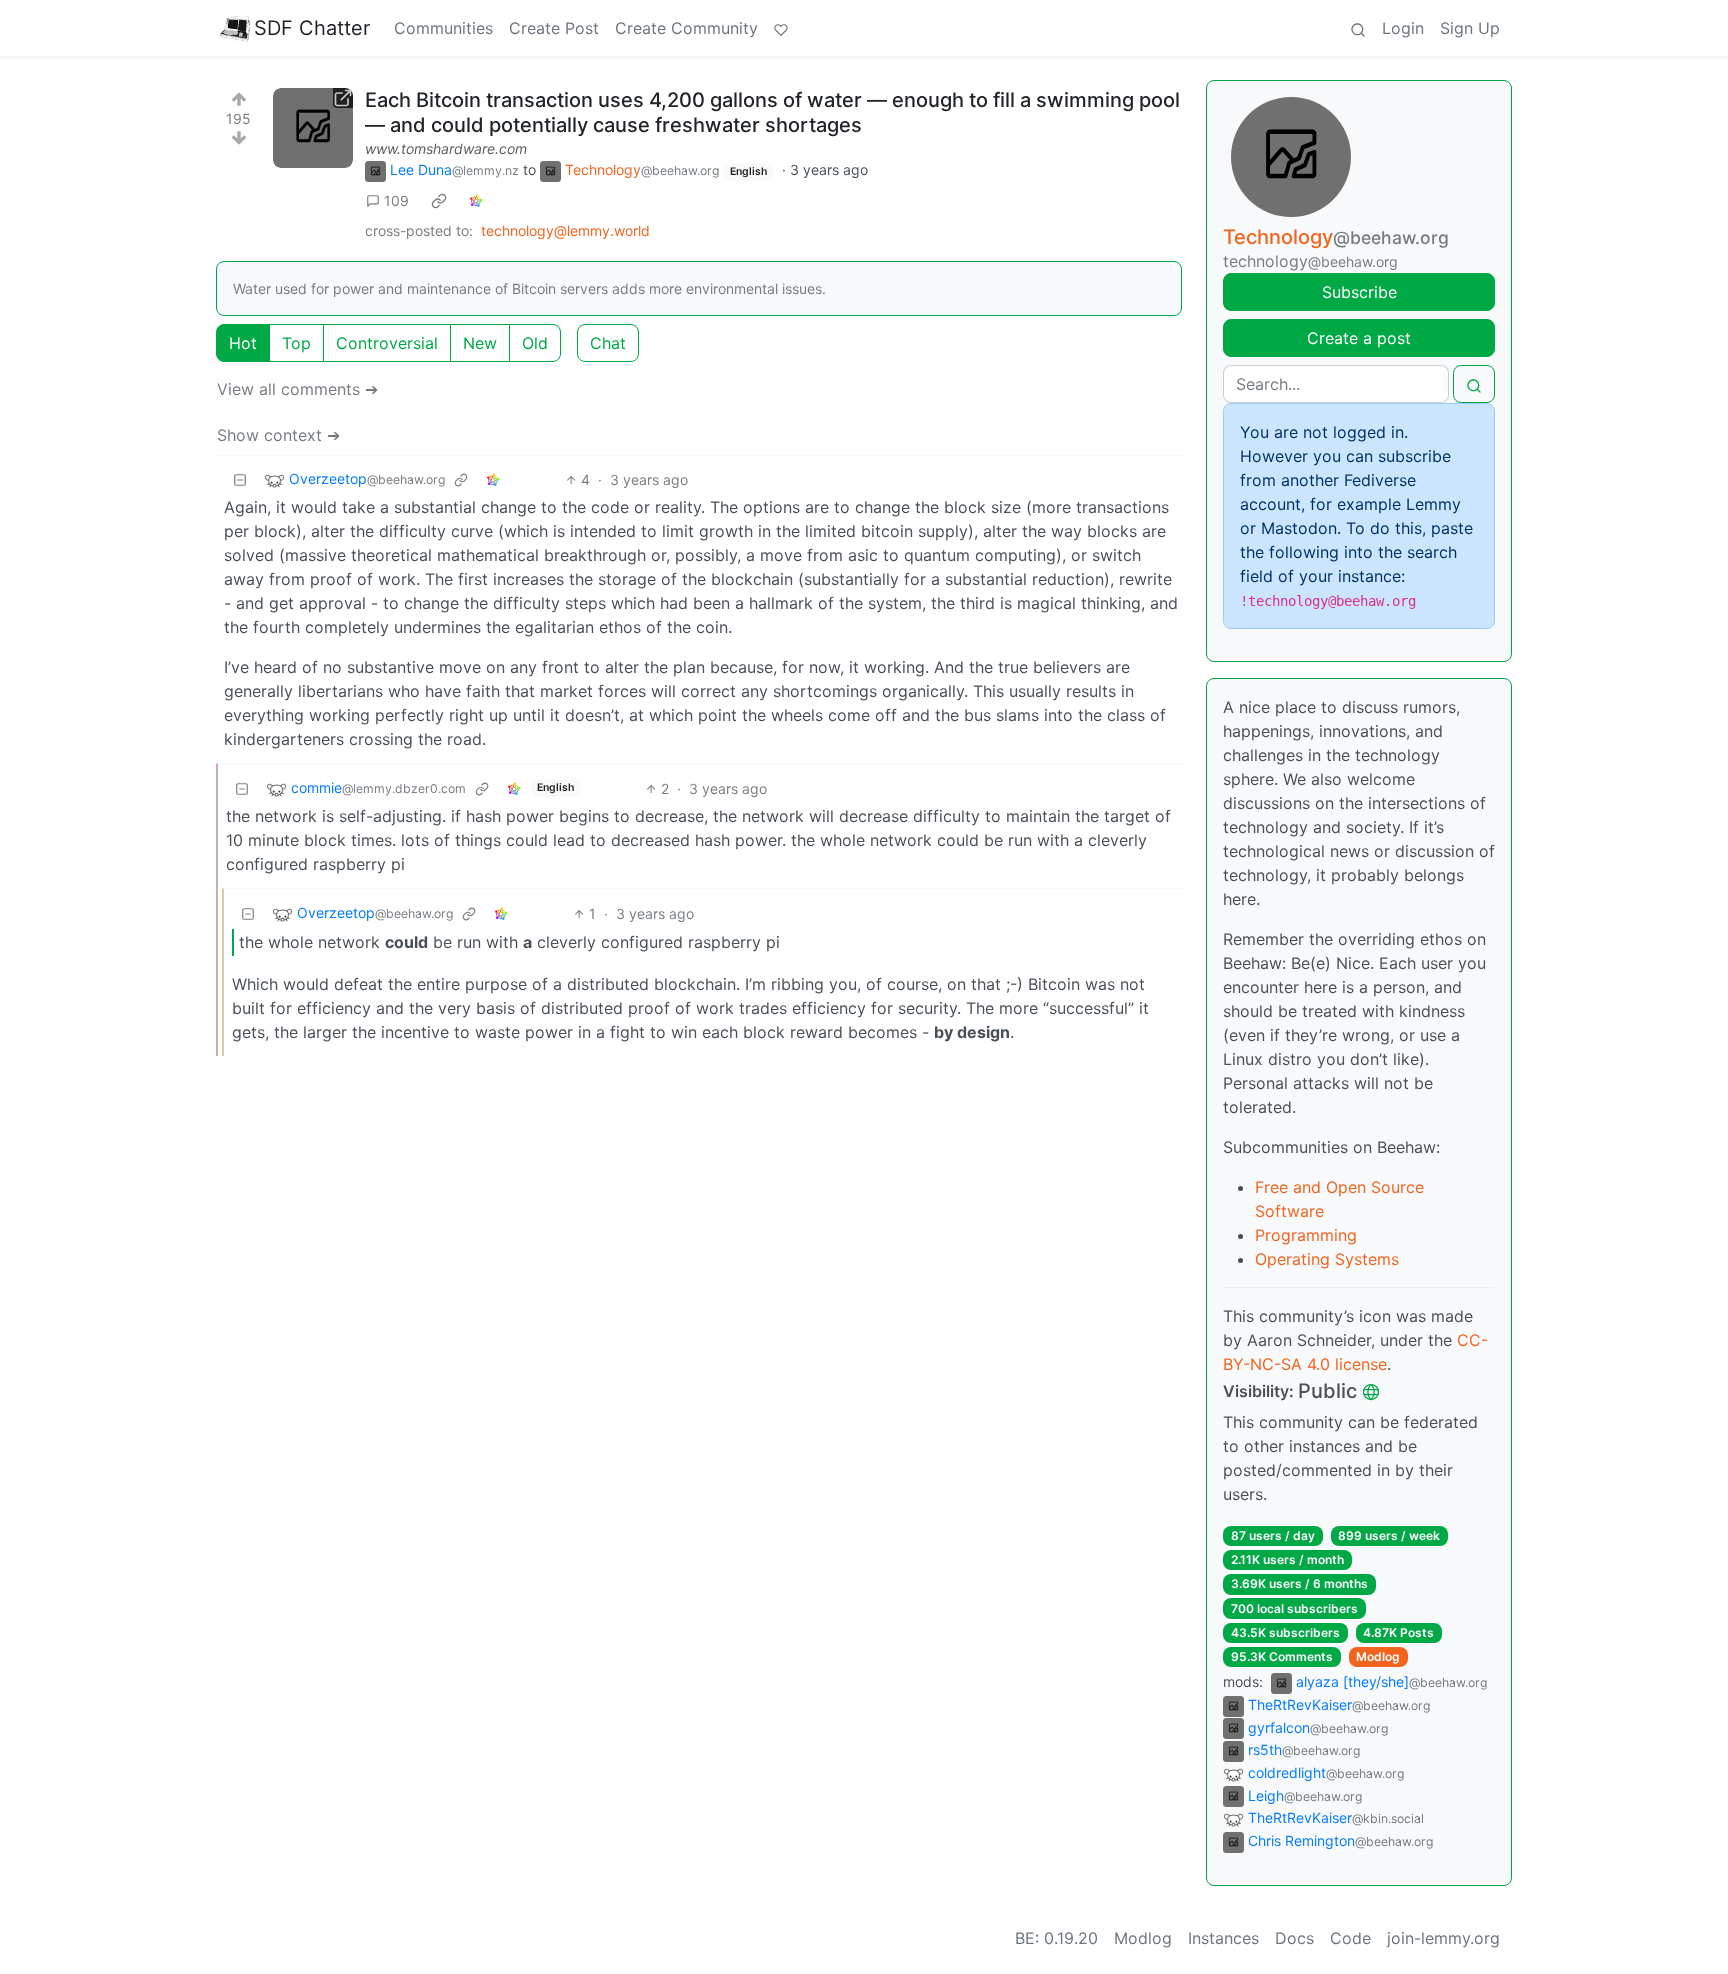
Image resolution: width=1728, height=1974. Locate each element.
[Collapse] (240, 479)
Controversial (387, 343)
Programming (1306, 1235)
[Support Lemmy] (781, 28)
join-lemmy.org (1443, 1938)
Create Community (686, 28)
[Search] (1358, 28)
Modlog (1378, 1656)
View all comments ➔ (297, 389)
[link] (439, 201)
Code (1350, 1938)
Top (296, 343)
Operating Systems (1327, 1259)
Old (535, 343)
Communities (443, 28)
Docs (1294, 1938)
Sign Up (1470, 28)
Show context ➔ (278, 435)
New (480, 343)
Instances (1223, 1938)
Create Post (554, 28)
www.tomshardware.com (446, 148)
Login (1403, 28)
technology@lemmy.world (565, 230)
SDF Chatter (312, 28)
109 (396, 200)
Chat (608, 343)
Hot (243, 343)
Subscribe (1359, 292)
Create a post (1359, 338)
